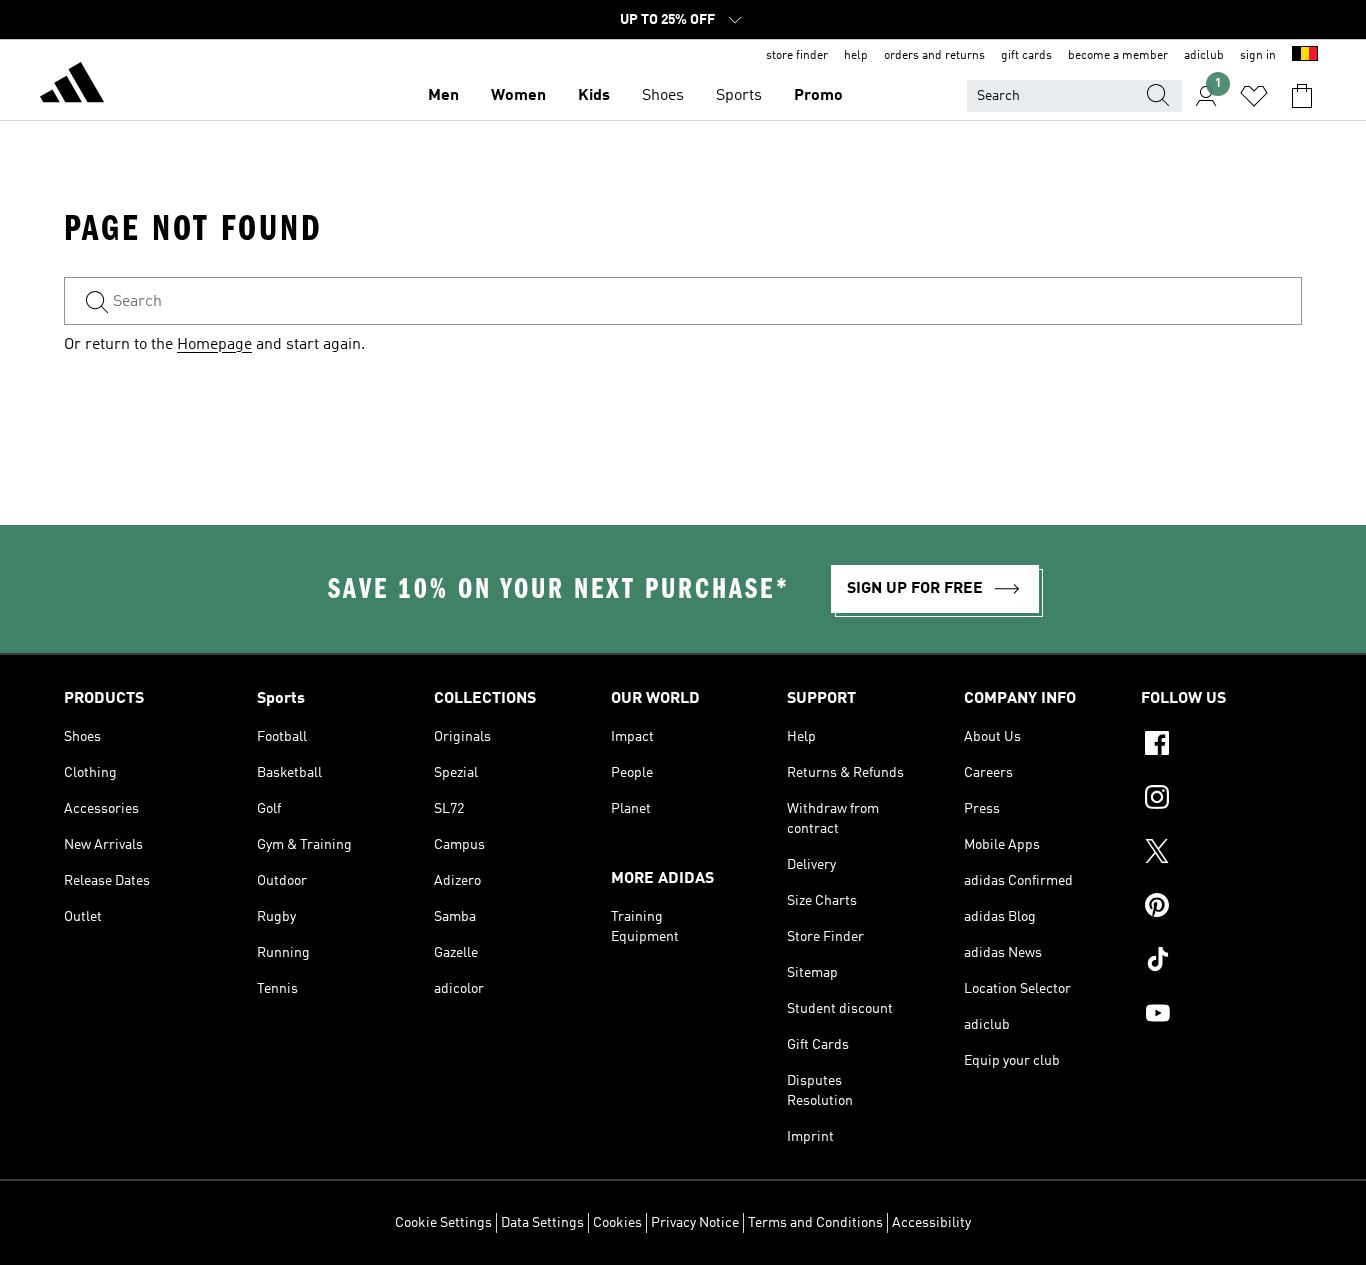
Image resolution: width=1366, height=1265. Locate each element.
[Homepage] (72, 86)
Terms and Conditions (815, 1223)
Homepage (214, 345)
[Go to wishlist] (1254, 96)
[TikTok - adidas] (1221, 962)
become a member (1118, 56)
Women (518, 96)
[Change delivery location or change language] (1305, 56)
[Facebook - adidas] (1221, 746)
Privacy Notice (695, 1223)
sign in (1258, 56)
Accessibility (931, 1223)
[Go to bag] (1302, 96)
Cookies (617, 1223)
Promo (818, 96)
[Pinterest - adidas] (1221, 908)
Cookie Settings (443, 1223)
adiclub (1204, 56)
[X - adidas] (1221, 854)
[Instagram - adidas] (1221, 800)
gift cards (1026, 56)
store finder (797, 56)
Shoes (663, 96)
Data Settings (542, 1223)
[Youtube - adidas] (1221, 1016)
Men (443, 96)
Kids (594, 96)
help (856, 56)
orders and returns (934, 56)
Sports (739, 96)
